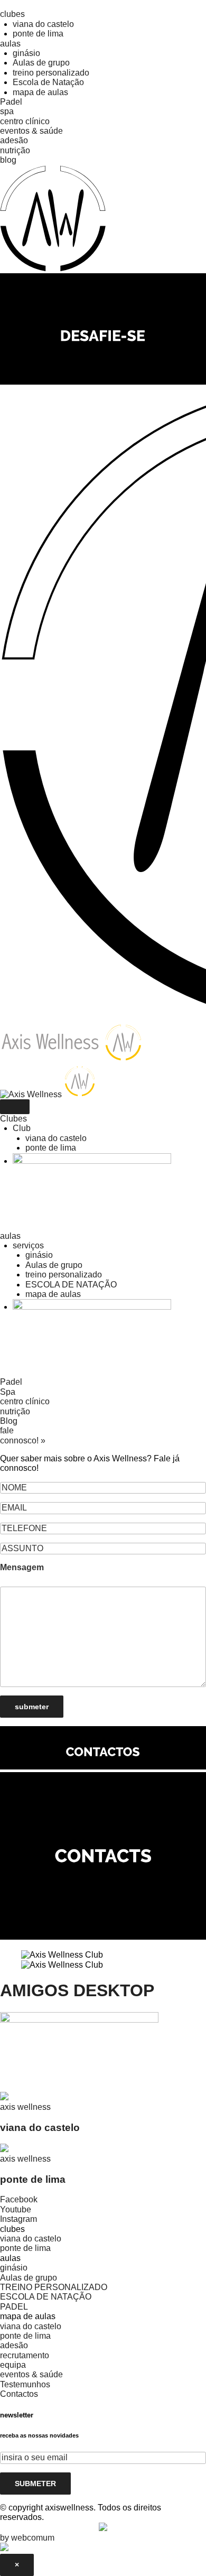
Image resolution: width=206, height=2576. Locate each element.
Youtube (16, 2209)
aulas (10, 44)
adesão (14, 140)
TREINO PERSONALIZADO (54, 2287)
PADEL (14, 2307)
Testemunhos (25, 2384)
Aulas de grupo (41, 63)
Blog (9, 1421)
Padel (11, 102)
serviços (28, 1245)
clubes (12, 14)
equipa (13, 2365)
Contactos (19, 2394)
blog (8, 160)
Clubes (13, 1119)
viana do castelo (43, 24)
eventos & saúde (31, 131)
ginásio (26, 53)
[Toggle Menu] (15, 1107)
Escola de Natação (48, 82)
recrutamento (25, 2355)
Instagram (18, 2219)
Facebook (19, 2199)
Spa (8, 1392)
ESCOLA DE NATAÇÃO (71, 1285)
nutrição (15, 150)
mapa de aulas (40, 92)
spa (7, 111)
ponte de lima (38, 34)
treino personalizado (51, 73)
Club (22, 1128)
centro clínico (25, 121)
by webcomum (27, 2538)
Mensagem (22, 1567)
